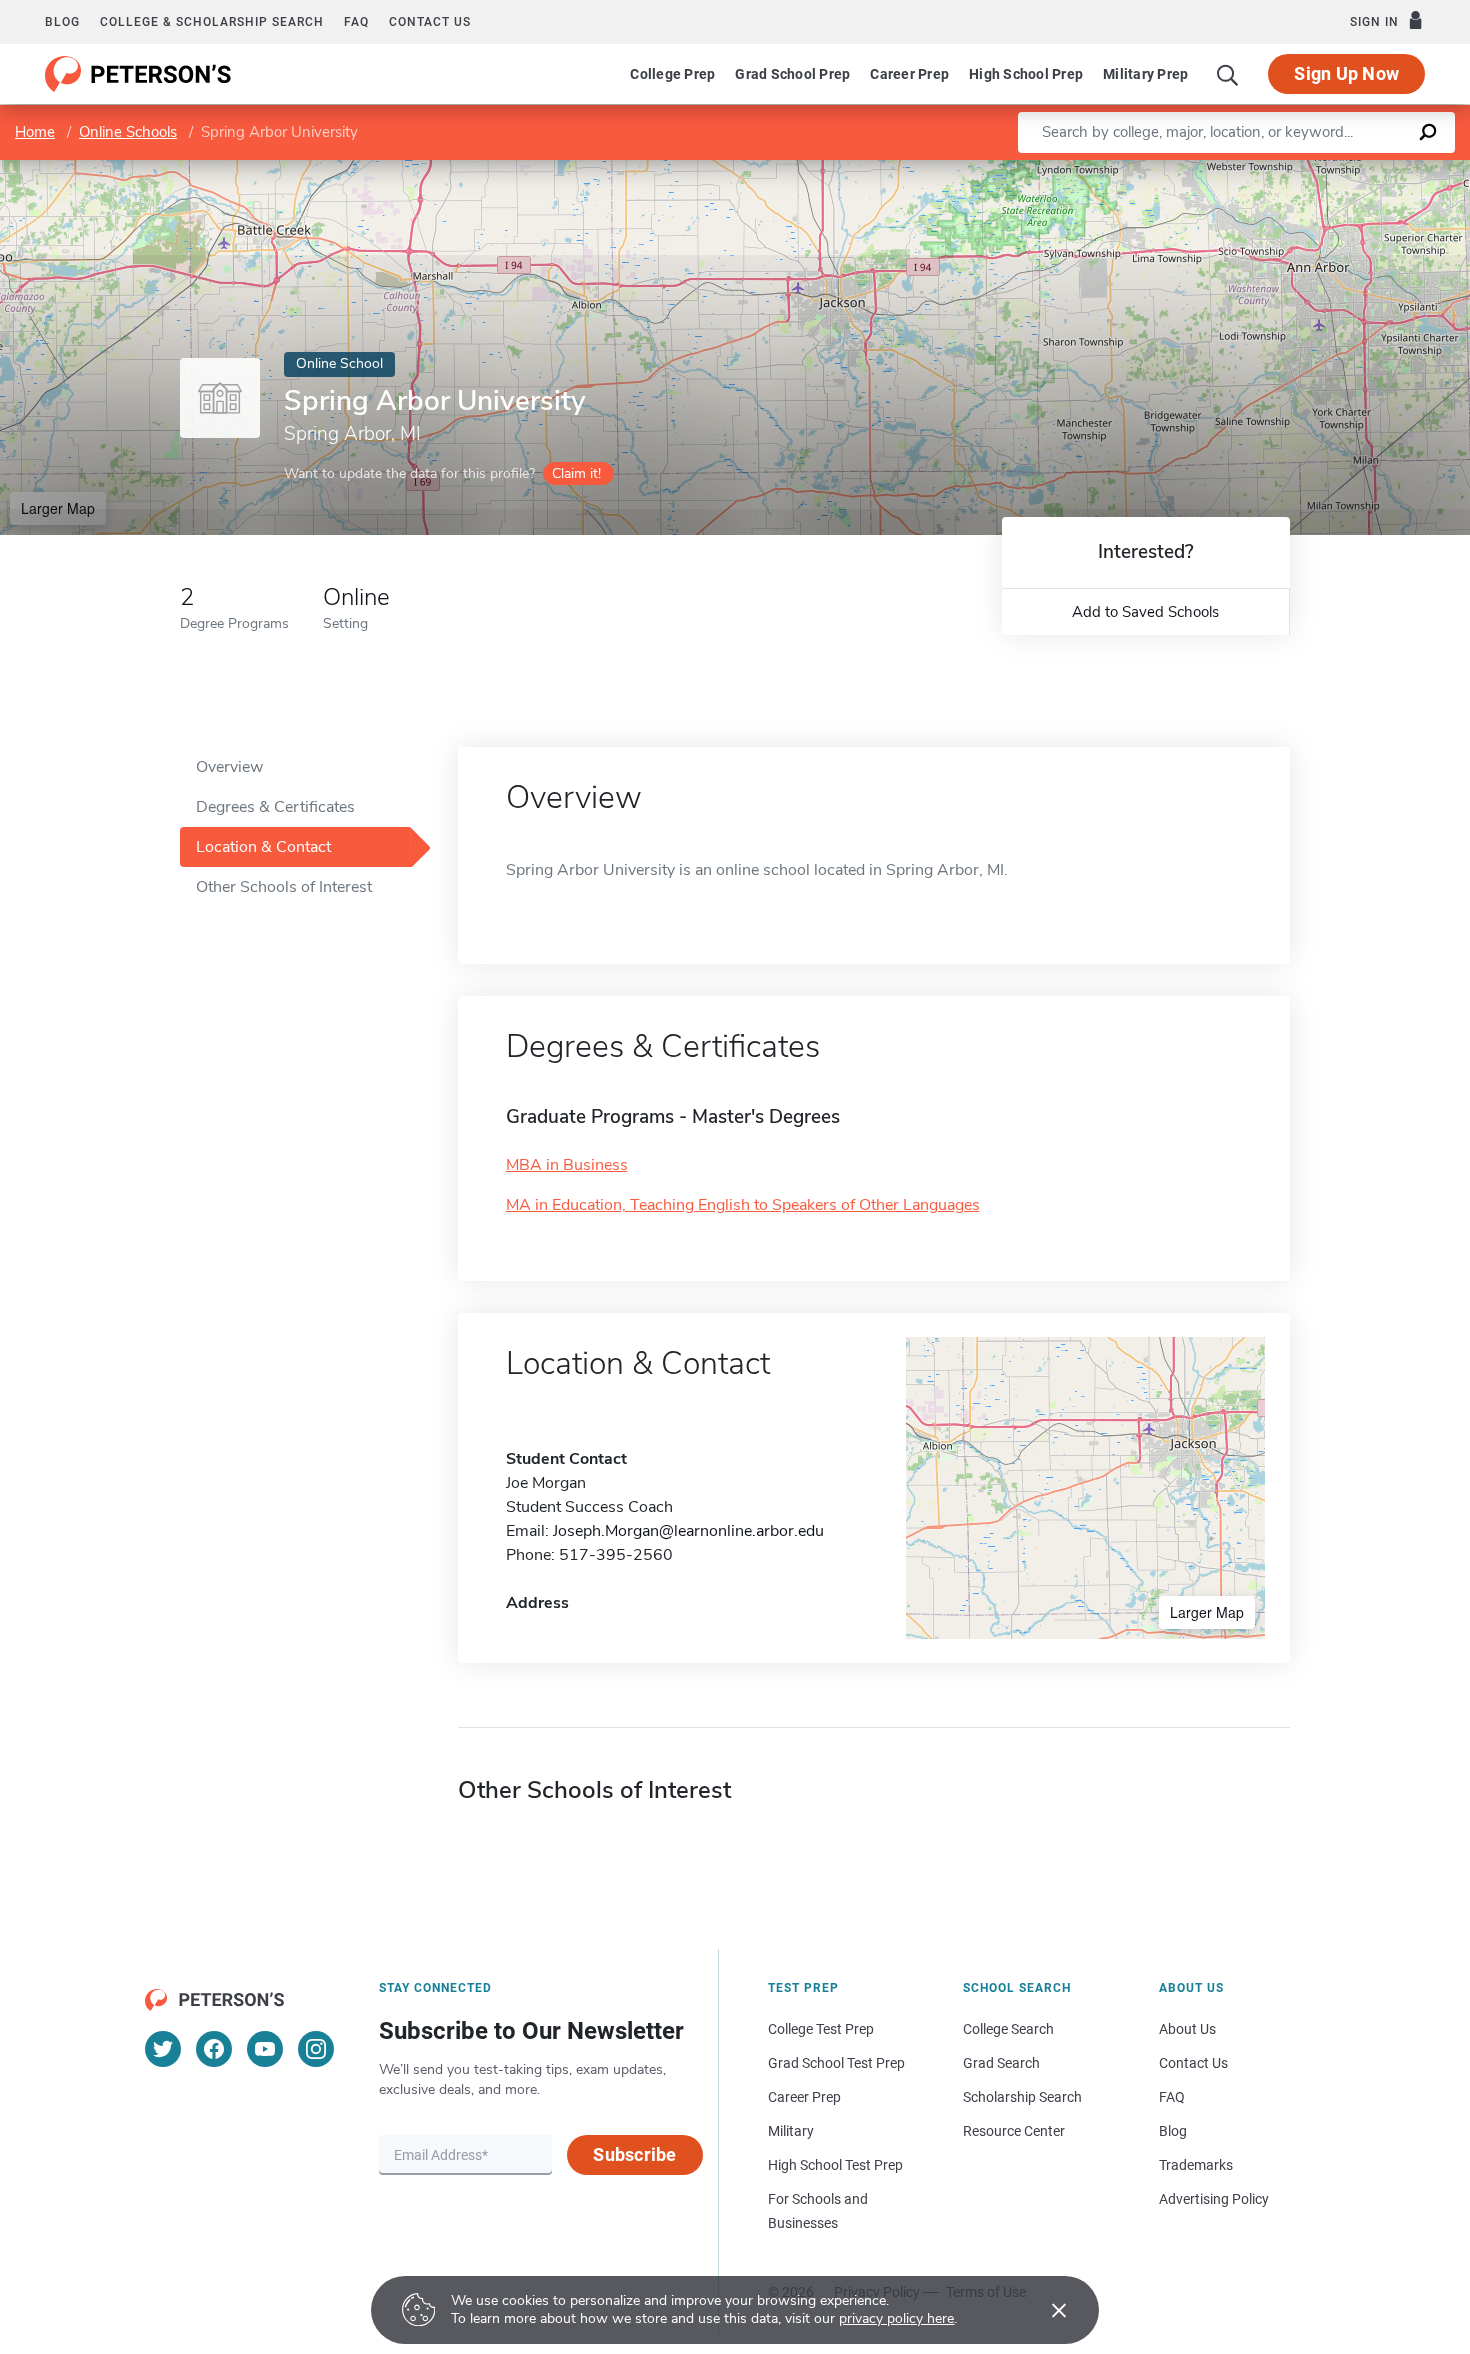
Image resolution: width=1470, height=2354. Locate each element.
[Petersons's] (138, 74)
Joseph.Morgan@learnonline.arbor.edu (688, 1531)
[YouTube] (265, 2049)
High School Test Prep (835, 2165)
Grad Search (1001, 2063)
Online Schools (128, 132)
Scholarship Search (1022, 2097)
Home (35, 132)
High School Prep (1026, 74)
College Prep (672, 74)
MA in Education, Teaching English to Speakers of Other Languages (743, 1205)
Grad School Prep (792, 74)
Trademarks (1196, 2165)
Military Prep (1145, 74)
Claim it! (576, 473)
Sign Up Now (1346, 73)
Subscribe (634, 2154)
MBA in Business (567, 1165)
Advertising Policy (1214, 2199)
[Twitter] (163, 2049)
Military (791, 2131)
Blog (62, 22)
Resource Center (1014, 2131)
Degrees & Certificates (275, 807)
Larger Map (58, 508)
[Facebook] (214, 2049)
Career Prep (909, 74)
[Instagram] (316, 2049)
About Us (1187, 2029)
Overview (229, 767)
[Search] (1228, 74)
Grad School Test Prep (836, 2063)
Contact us (430, 22)
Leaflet (1235, 169)
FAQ (356, 22)
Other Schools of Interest (284, 887)
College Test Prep (821, 2029)
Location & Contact (263, 847)
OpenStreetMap (1334, 169)
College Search (1008, 2029)
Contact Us (1193, 2063)
